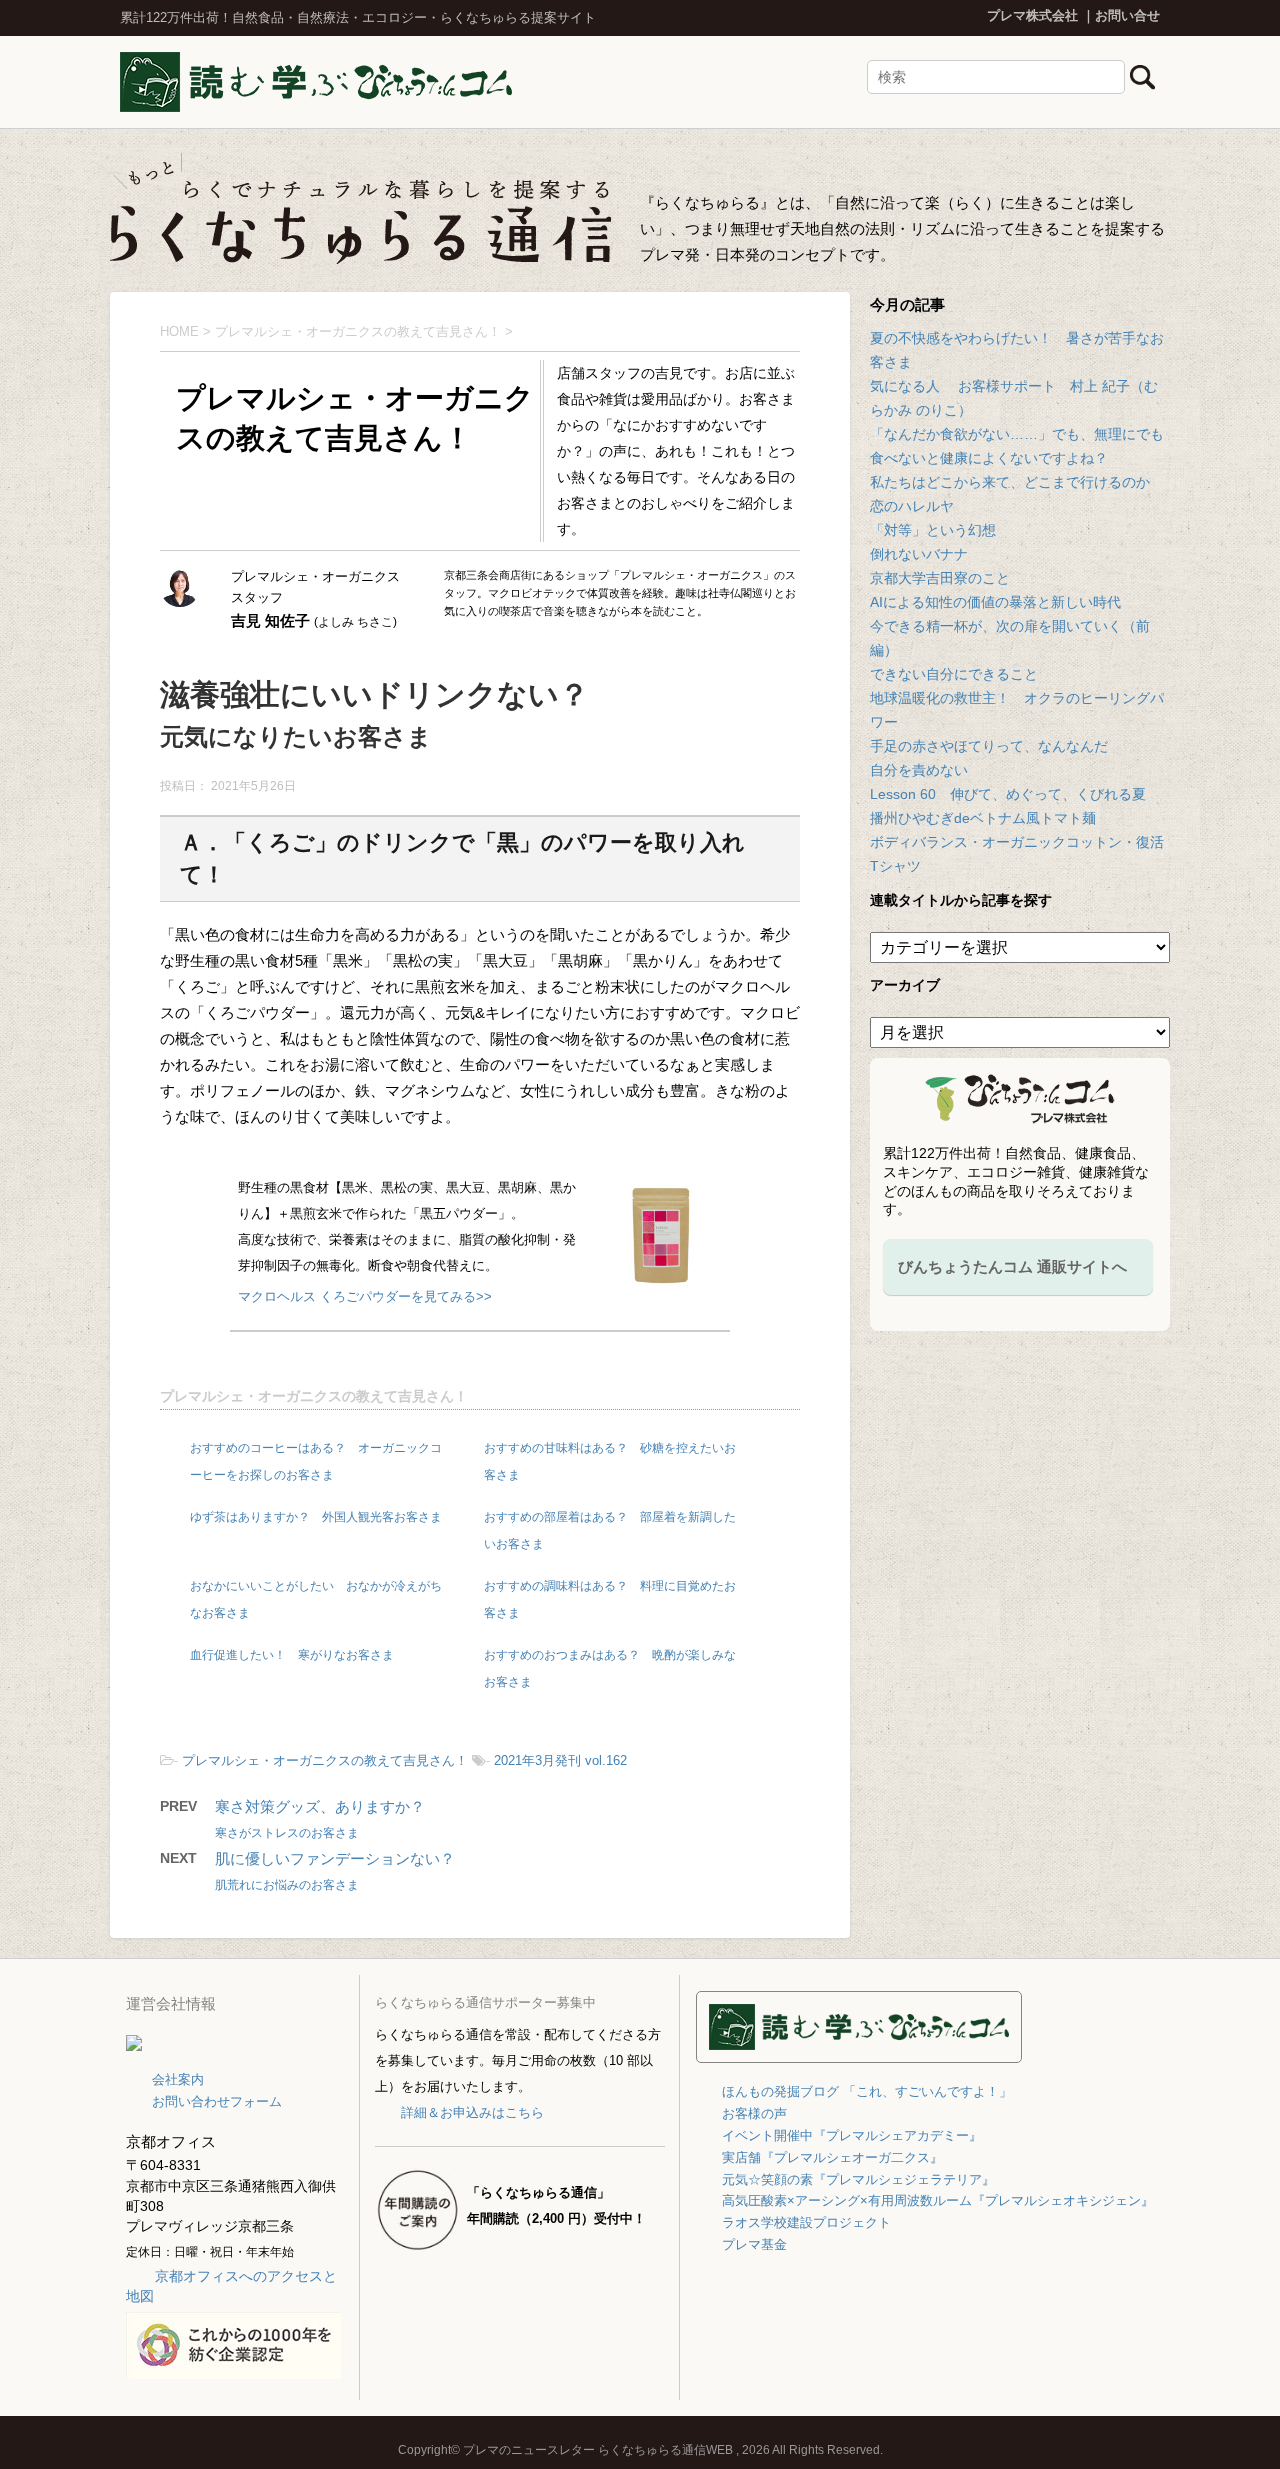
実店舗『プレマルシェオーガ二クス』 (832, 2157)
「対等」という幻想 (933, 530)
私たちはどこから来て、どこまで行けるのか (1010, 482)
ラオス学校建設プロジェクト (806, 2222)
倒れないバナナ (919, 554)
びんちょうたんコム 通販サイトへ (1012, 1266)
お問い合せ (1127, 15)
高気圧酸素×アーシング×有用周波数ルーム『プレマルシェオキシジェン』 (938, 2200)
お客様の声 (754, 2113)
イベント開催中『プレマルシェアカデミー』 (852, 2135)
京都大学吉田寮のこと (940, 578)
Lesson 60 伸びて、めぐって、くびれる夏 (1008, 794)
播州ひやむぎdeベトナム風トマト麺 (983, 818)
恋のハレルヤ (912, 506)
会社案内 (178, 2079)
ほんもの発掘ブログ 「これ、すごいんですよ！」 (867, 2091)
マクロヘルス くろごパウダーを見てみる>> (365, 1296)
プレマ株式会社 (1032, 15)
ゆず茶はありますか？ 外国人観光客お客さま (316, 1517)
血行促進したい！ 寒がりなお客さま (292, 1655)
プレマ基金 (754, 2244)
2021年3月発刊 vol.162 (560, 1760)
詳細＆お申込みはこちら (472, 2112)
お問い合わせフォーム (217, 2101)
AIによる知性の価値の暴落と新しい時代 (995, 602)
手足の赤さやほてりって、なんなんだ (989, 746)
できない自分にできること (954, 674)
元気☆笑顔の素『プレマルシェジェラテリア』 (858, 2179)
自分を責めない (919, 770)
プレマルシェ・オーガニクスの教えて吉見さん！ (314, 1396)
